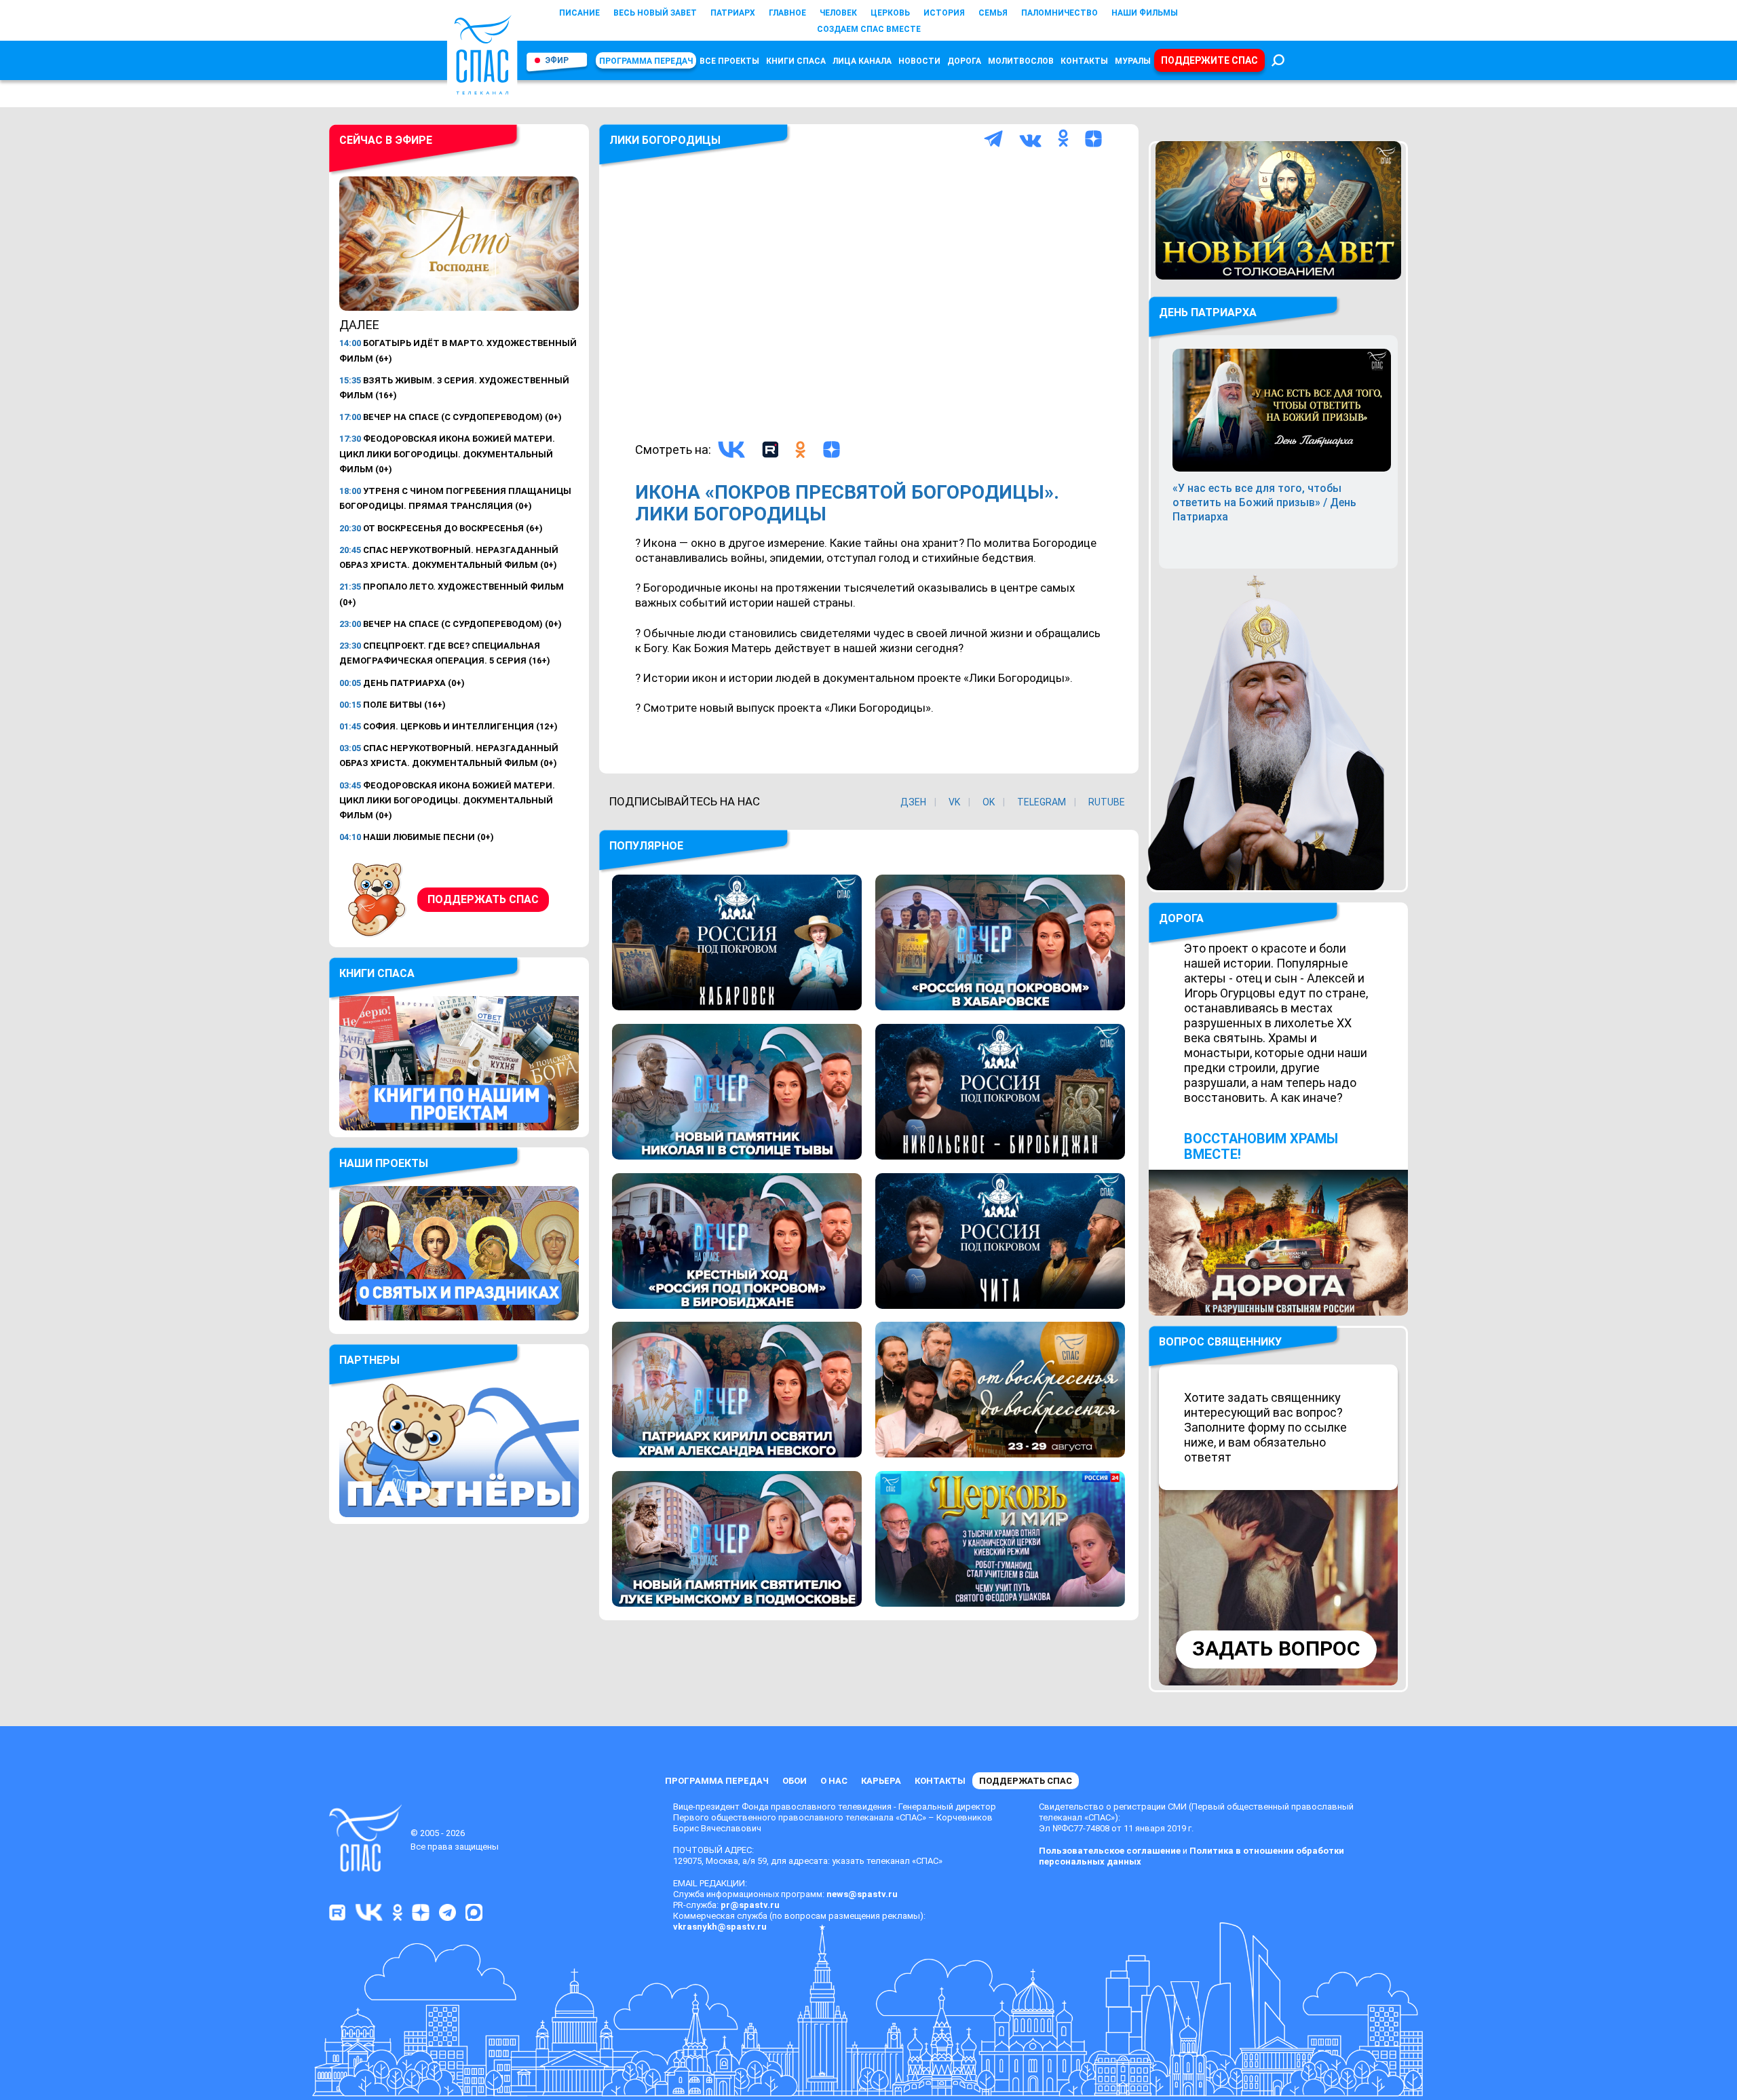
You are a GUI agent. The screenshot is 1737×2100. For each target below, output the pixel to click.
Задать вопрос (1276, 1648)
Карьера (881, 1781)
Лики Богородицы (665, 140)
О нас (834, 1781)
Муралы (1133, 61)
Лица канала (862, 61)
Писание (579, 13)
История (944, 13)
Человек (838, 13)
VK (954, 802)
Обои (795, 1781)
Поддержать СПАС (483, 899)
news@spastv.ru (862, 1894)
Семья (993, 13)
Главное (787, 13)
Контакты (1084, 61)
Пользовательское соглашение (1110, 1851)
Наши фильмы (1145, 13)
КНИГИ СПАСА (796, 61)
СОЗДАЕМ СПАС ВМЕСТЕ (869, 29)
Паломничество (1060, 13)
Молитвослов (1021, 61)
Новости (919, 61)
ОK (989, 802)
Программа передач (646, 61)
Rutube (1107, 802)
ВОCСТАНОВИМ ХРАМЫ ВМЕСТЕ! (1261, 1146)
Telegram (1042, 802)
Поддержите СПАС (1209, 60)
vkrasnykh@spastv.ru (720, 1927)
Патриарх (733, 13)
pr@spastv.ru (750, 1905)
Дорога (964, 61)
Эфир (557, 60)
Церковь (890, 13)
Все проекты (729, 61)
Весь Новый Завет (655, 13)
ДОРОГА (1181, 918)
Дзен (913, 802)
